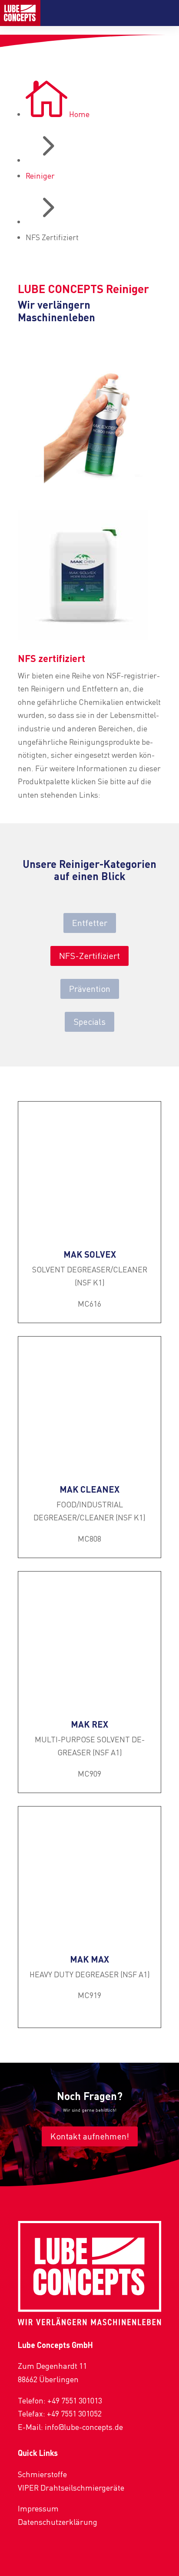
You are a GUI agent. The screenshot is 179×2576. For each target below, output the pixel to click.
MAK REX (89, 1724)
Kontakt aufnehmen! (90, 2136)
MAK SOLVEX (90, 1254)
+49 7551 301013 (75, 2400)
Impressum (38, 2508)
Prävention (90, 989)
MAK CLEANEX (89, 1489)
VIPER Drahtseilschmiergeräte (71, 2488)
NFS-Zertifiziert (89, 956)
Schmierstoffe (42, 2474)
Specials (89, 1022)
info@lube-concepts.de (84, 2427)
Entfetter (90, 923)
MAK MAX (89, 1959)
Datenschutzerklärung (58, 2522)
